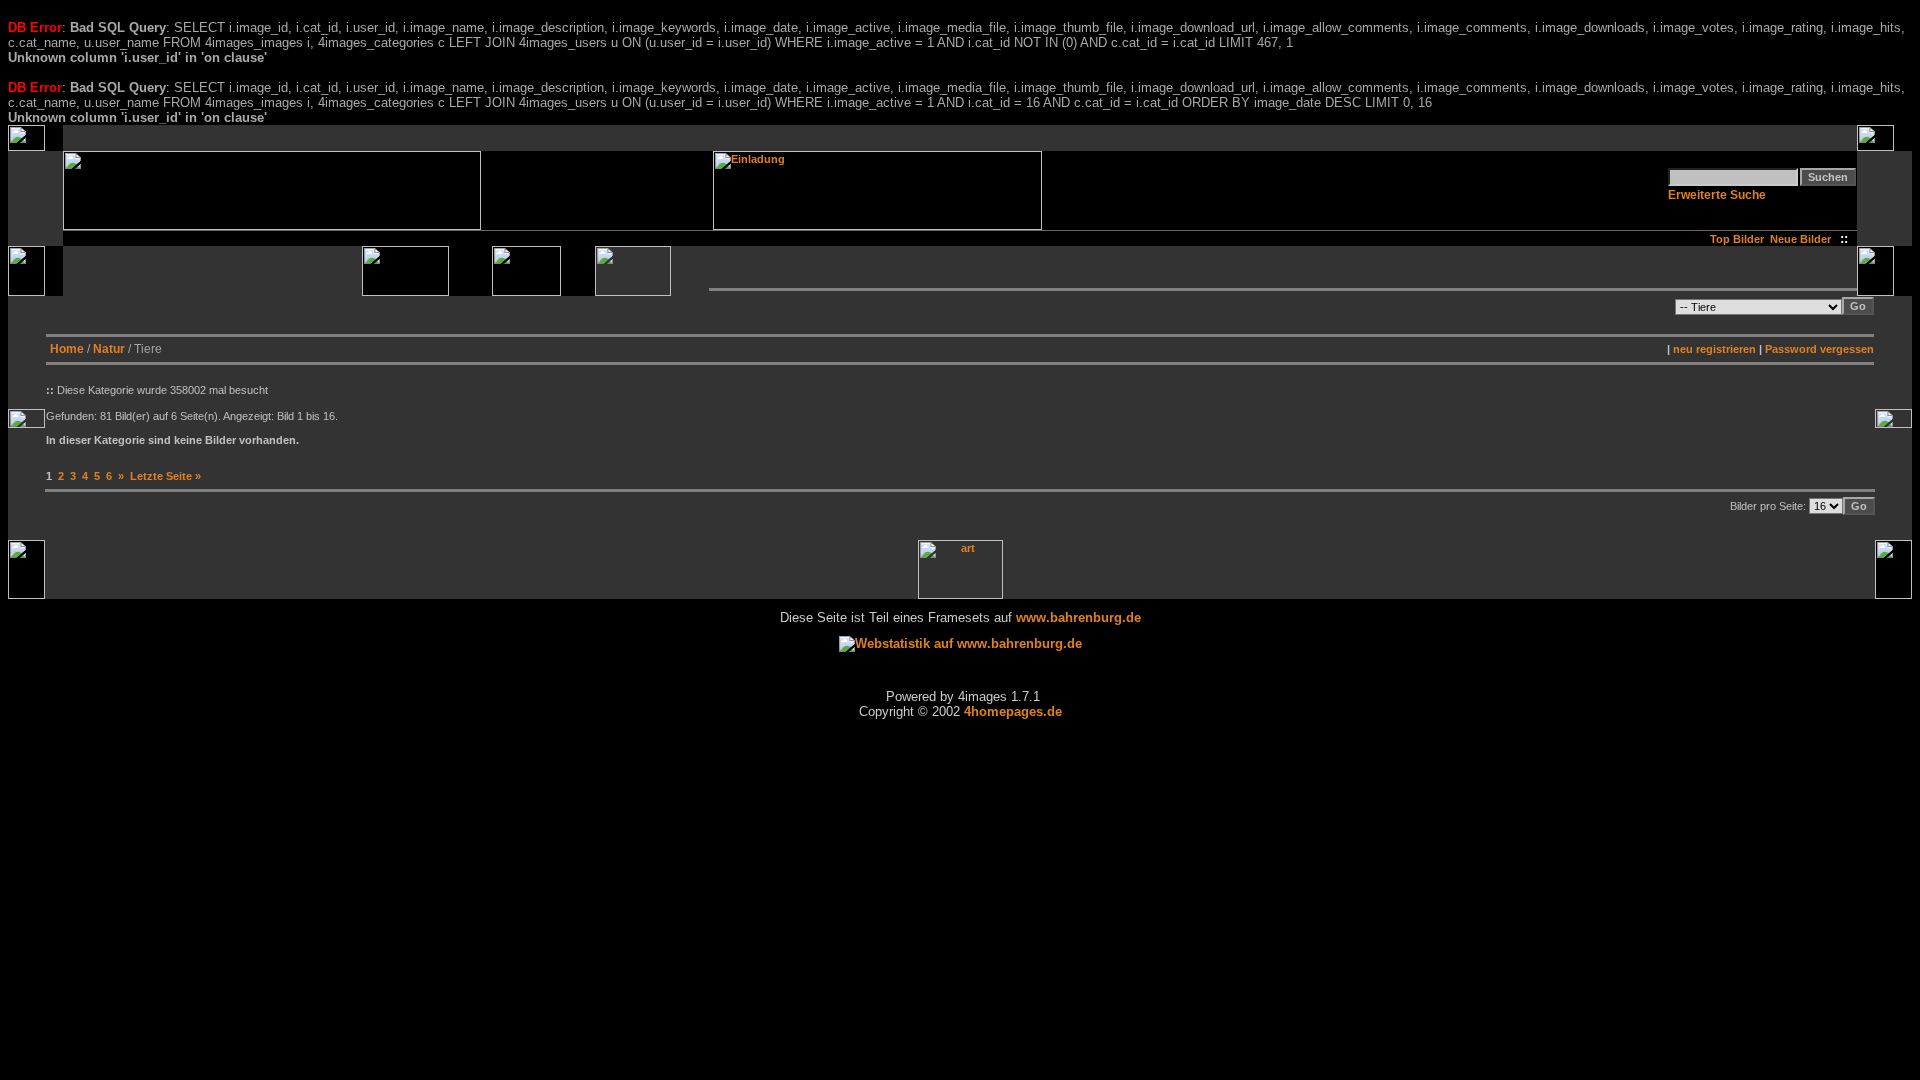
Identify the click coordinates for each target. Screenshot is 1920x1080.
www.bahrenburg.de (1078, 617)
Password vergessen (1819, 349)
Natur (109, 349)
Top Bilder (1737, 239)
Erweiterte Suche (1717, 195)
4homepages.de (1013, 711)
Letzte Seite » (165, 476)
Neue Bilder (1803, 239)
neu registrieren (1714, 349)
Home (67, 349)
